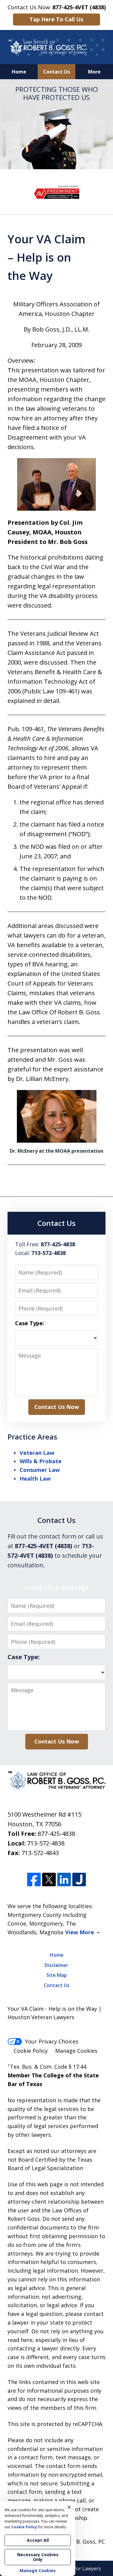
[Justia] (79, 1880)
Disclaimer (56, 1965)
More (94, 72)
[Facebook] (34, 1880)
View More (80, 1932)
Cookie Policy (31, 2051)
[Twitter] (49, 1880)
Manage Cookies (76, 2051)
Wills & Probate (41, 1461)
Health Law (35, 1479)
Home (19, 72)
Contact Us (56, 72)
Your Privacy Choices (52, 2041)
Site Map (57, 1975)
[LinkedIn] (64, 1880)
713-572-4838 (46, 1843)
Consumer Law (40, 1470)
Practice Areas (32, 1437)
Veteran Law (37, 1453)
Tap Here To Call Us (56, 19)
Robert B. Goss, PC (81, 2541)
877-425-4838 (56, 1834)
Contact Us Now (57, 1407)
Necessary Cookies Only (38, 2557)
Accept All (38, 2540)
